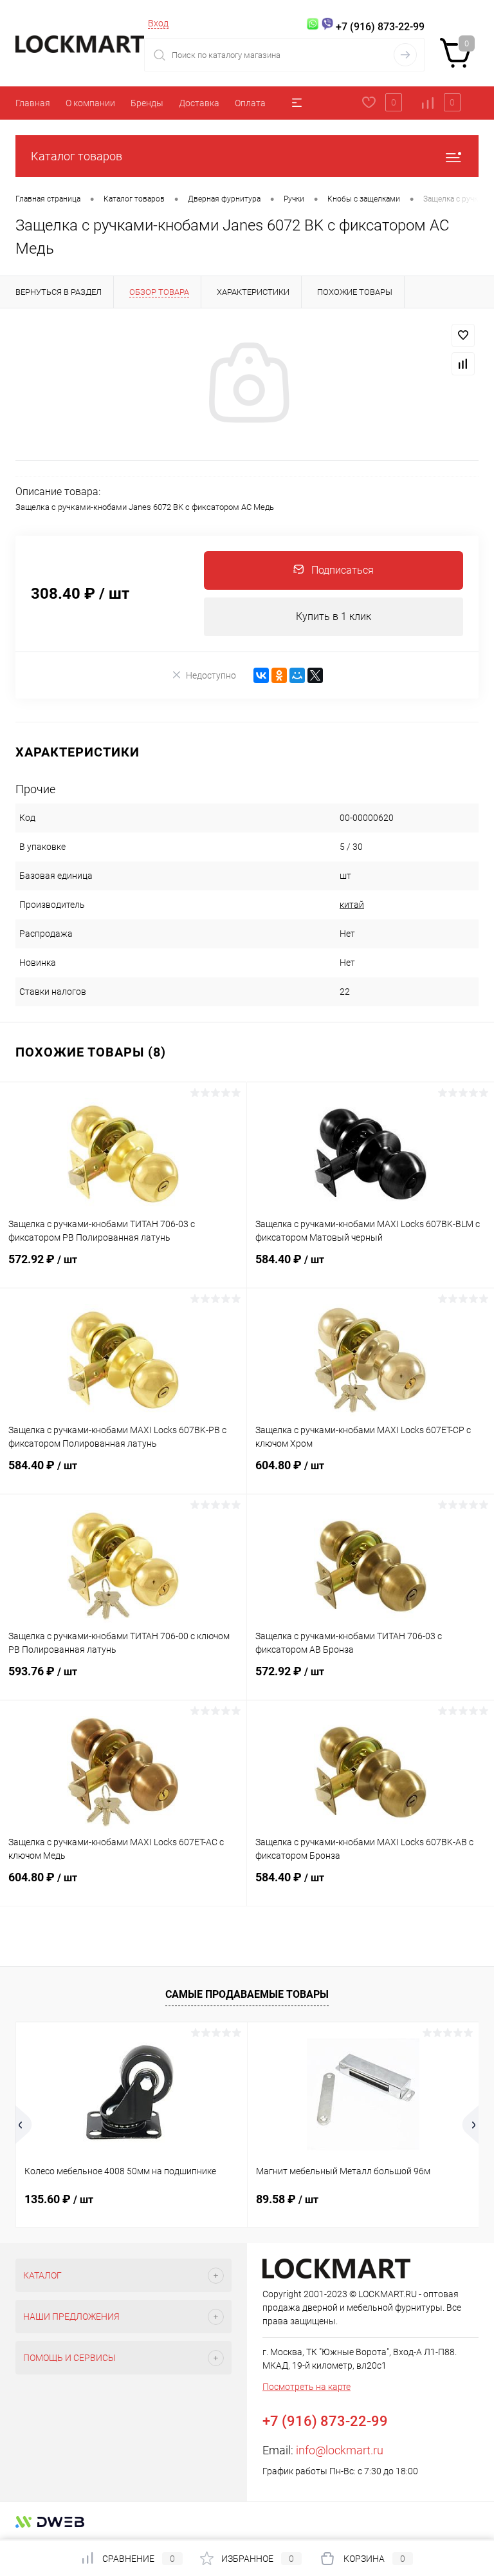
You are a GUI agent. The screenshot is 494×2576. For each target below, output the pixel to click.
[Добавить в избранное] (463, 335)
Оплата (250, 103)
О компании (90, 103)
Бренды (147, 103)
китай (352, 905)
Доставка (199, 103)
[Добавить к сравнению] (463, 364)
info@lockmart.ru (340, 2450)
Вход (158, 23)
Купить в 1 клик (334, 616)
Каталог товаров (77, 156)
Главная (33, 103)
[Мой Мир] (297, 675)
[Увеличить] (247, 384)
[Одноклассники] (279, 675)
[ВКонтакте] (261, 675)
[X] (315, 675)
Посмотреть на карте (306, 2387)
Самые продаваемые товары (247, 1994)
